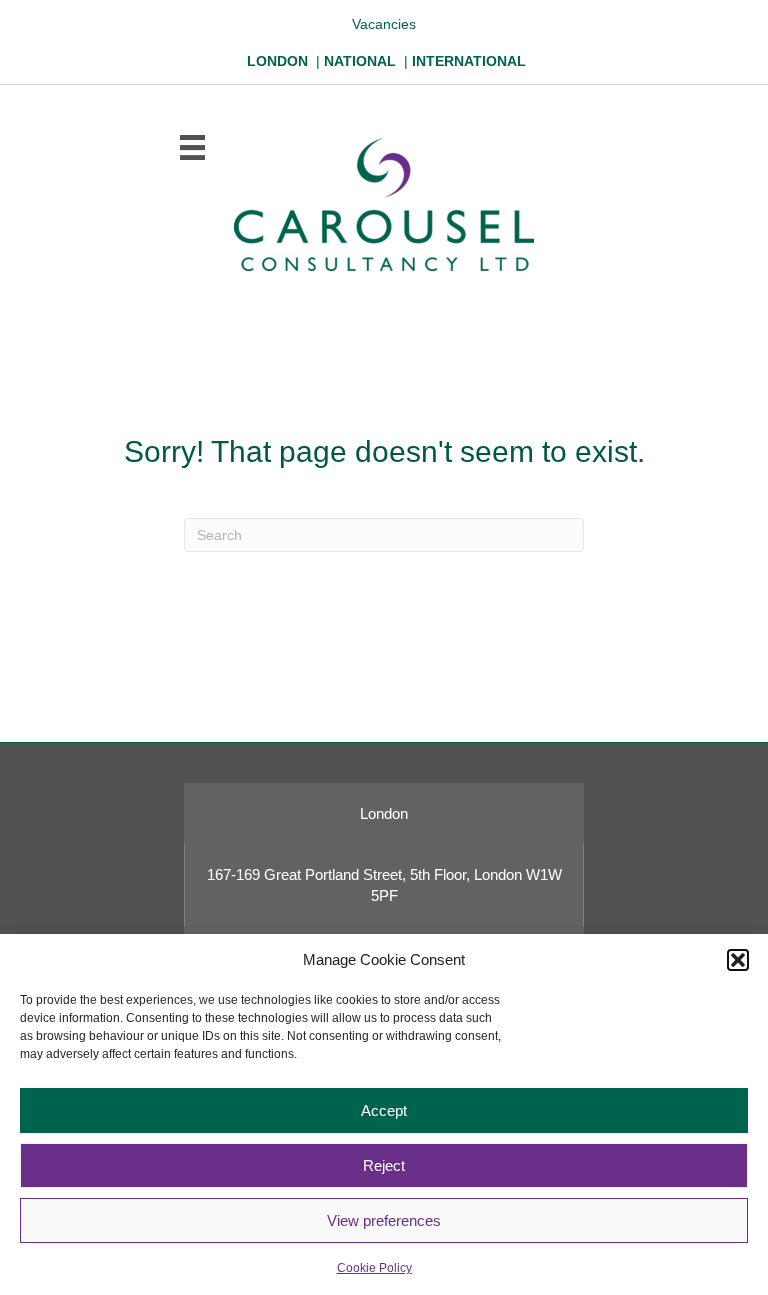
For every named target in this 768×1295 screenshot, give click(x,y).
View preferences (384, 1220)
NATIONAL (360, 61)
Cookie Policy (374, 1268)
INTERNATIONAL (469, 61)
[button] (738, 960)
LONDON (277, 61)
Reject (384, 1165)
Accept (384, 1110)
